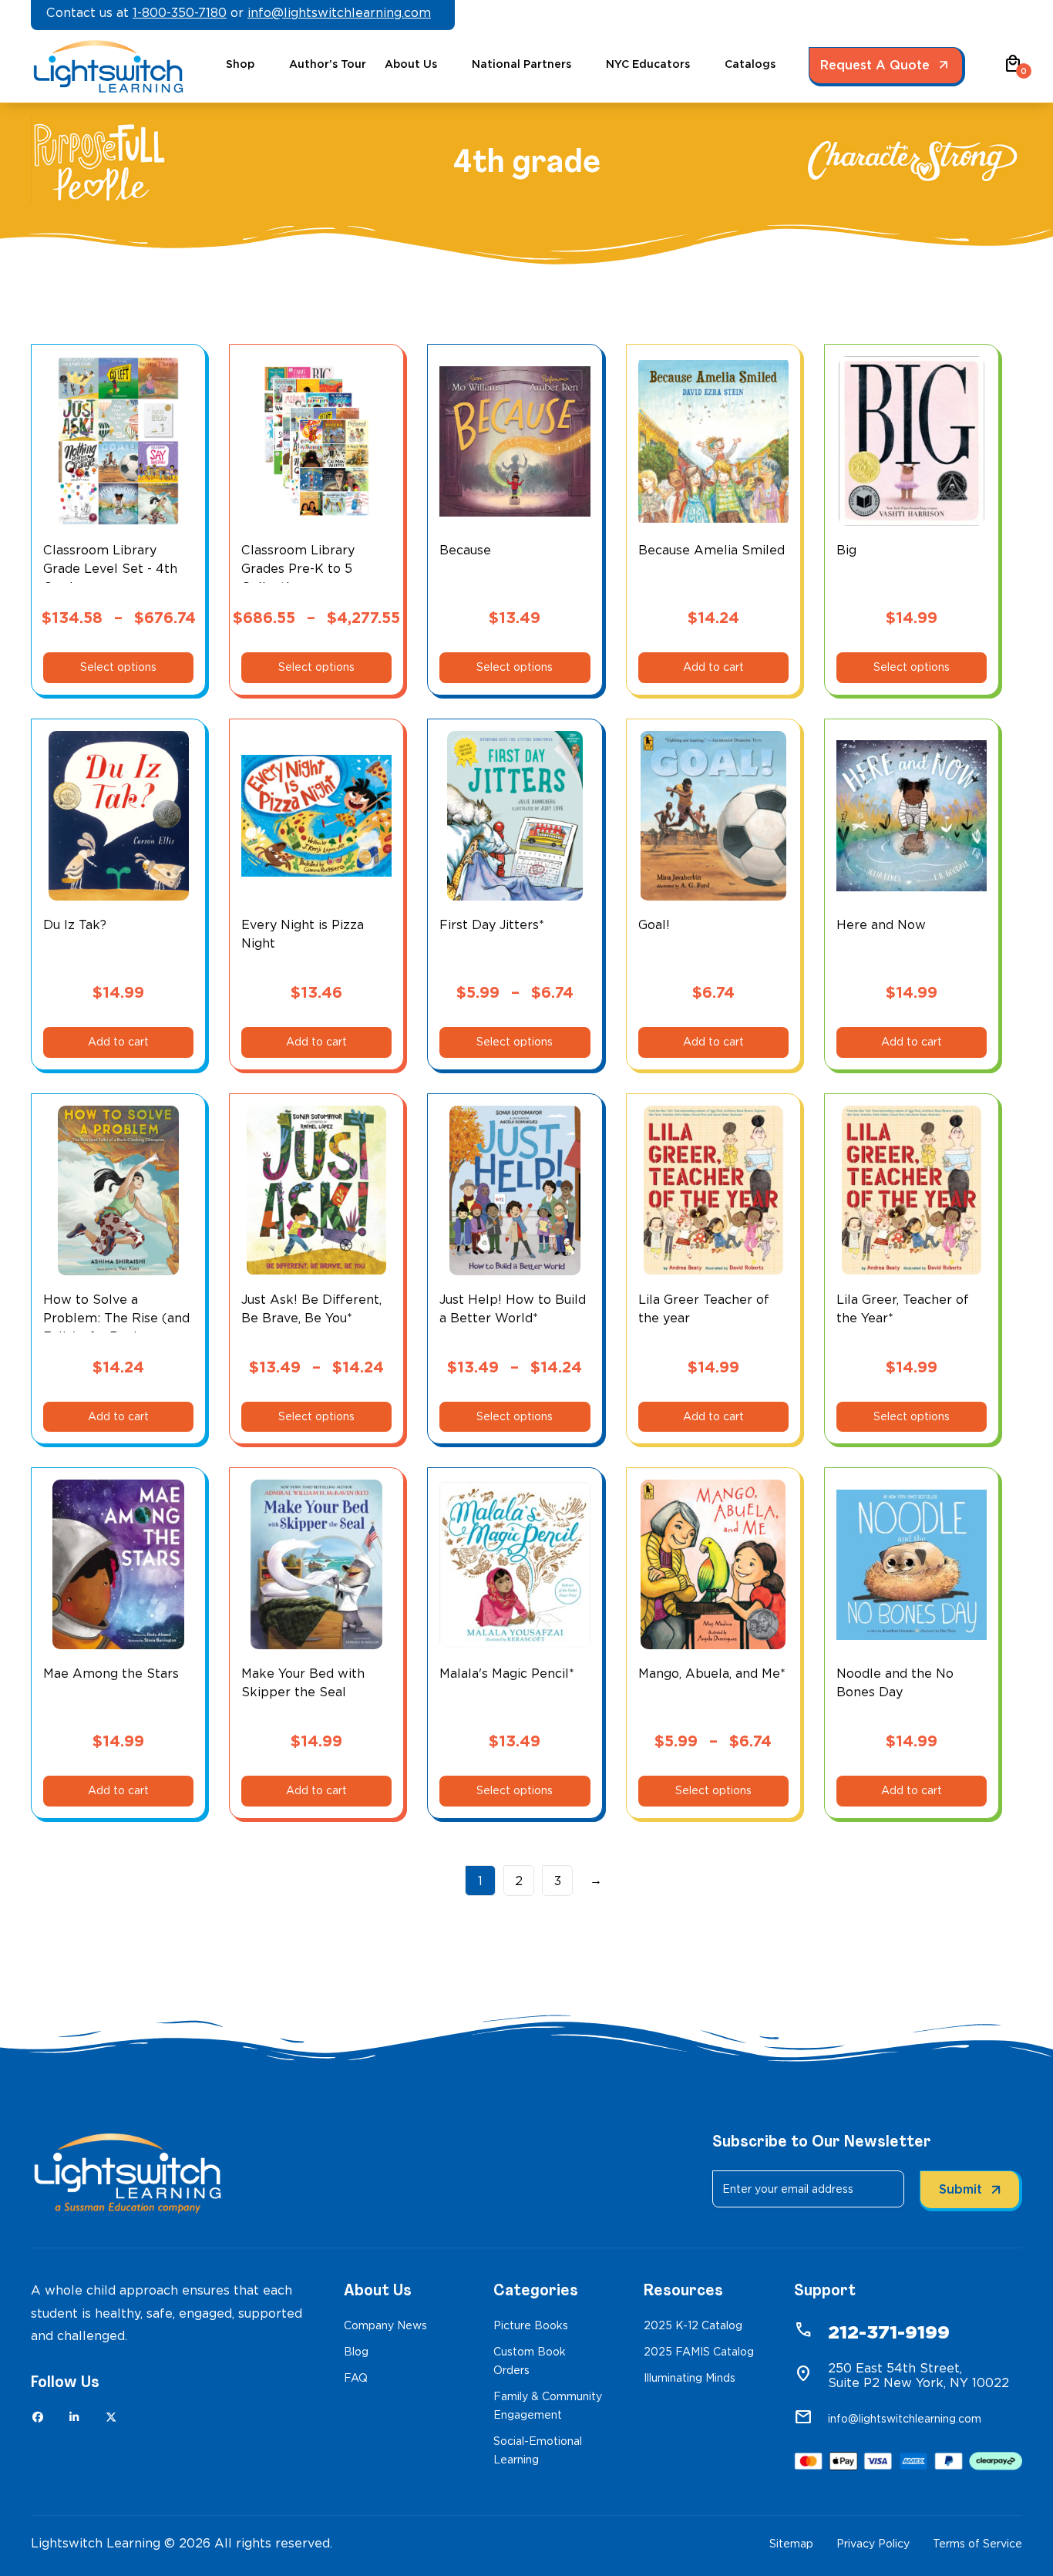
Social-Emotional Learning (538, 2450)
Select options (118, 667)
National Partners (521, 64)
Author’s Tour (328, 64)
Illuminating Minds (690, 2378)
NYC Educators (648, 64)
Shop (240, 64)
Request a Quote (875, 65)
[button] (1013, 69)
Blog (356, 2352)
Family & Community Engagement (548, 2406)
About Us (411, 64)
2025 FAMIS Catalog (699, 2352)
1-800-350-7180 (180, 13)
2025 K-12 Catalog (693, 2325)
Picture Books (531, 2325)
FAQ (356, 2378)
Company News (385, 2325)
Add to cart (713, 667)
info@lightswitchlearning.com (339, 13)
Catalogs (750, 64)
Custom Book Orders (530, 2361)
